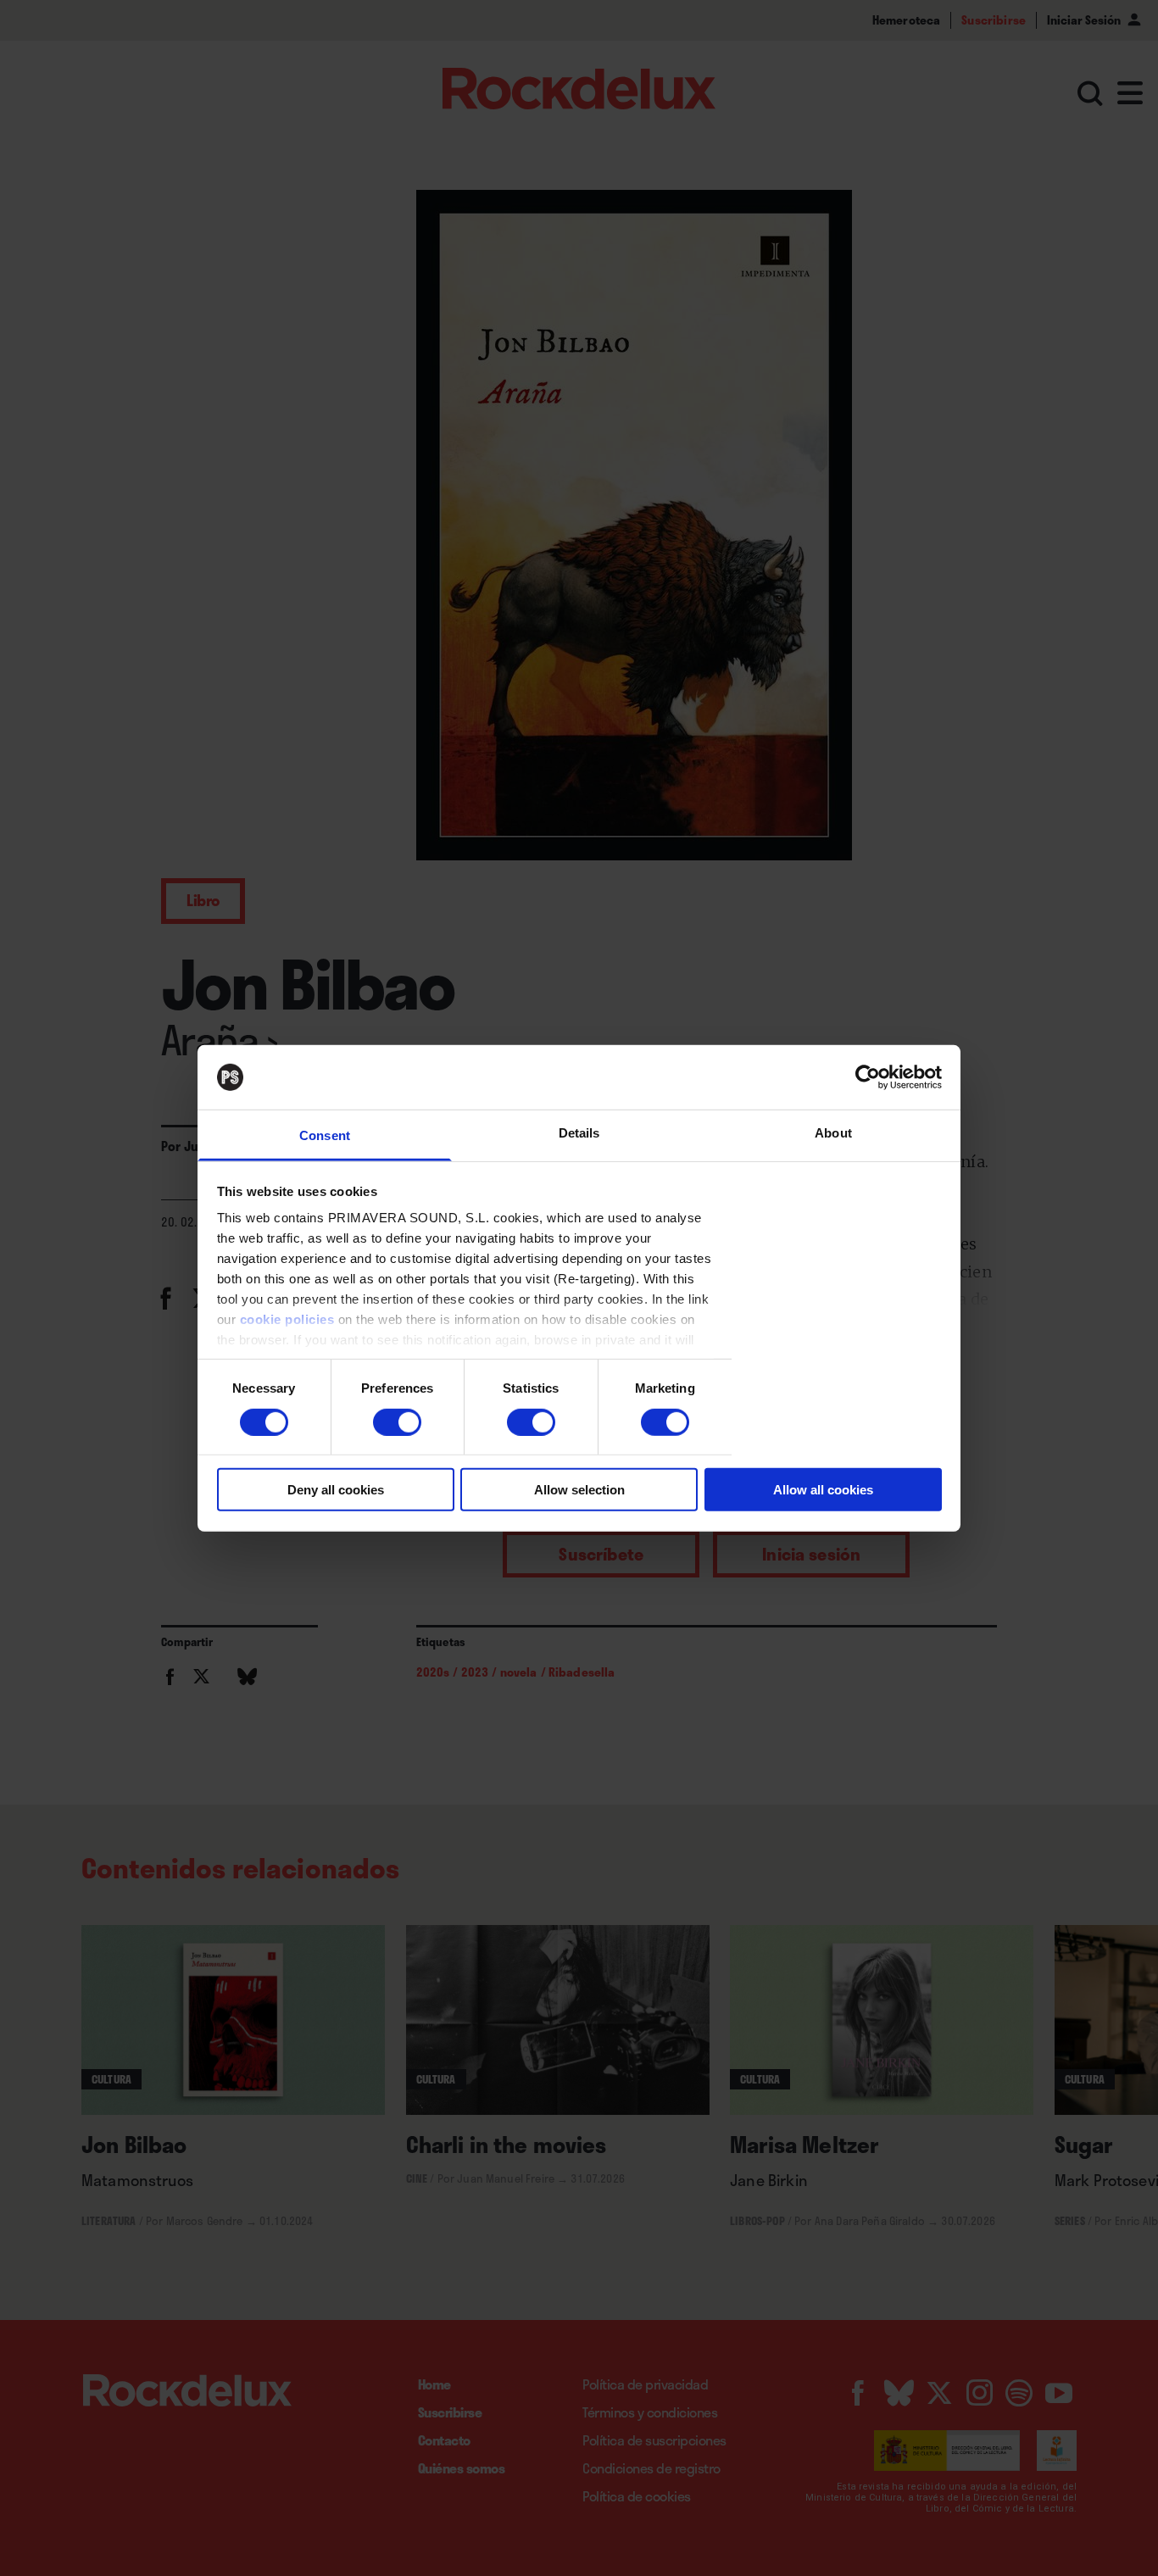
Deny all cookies (336, 1490)
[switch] (397, 1422)
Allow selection (579, 1490)
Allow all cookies (823, 1490)
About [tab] (833, 1133)
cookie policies (287, 1319)
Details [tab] (579, 1133)
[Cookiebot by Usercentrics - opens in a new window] (868, 1077)
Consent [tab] (325, 1135)
